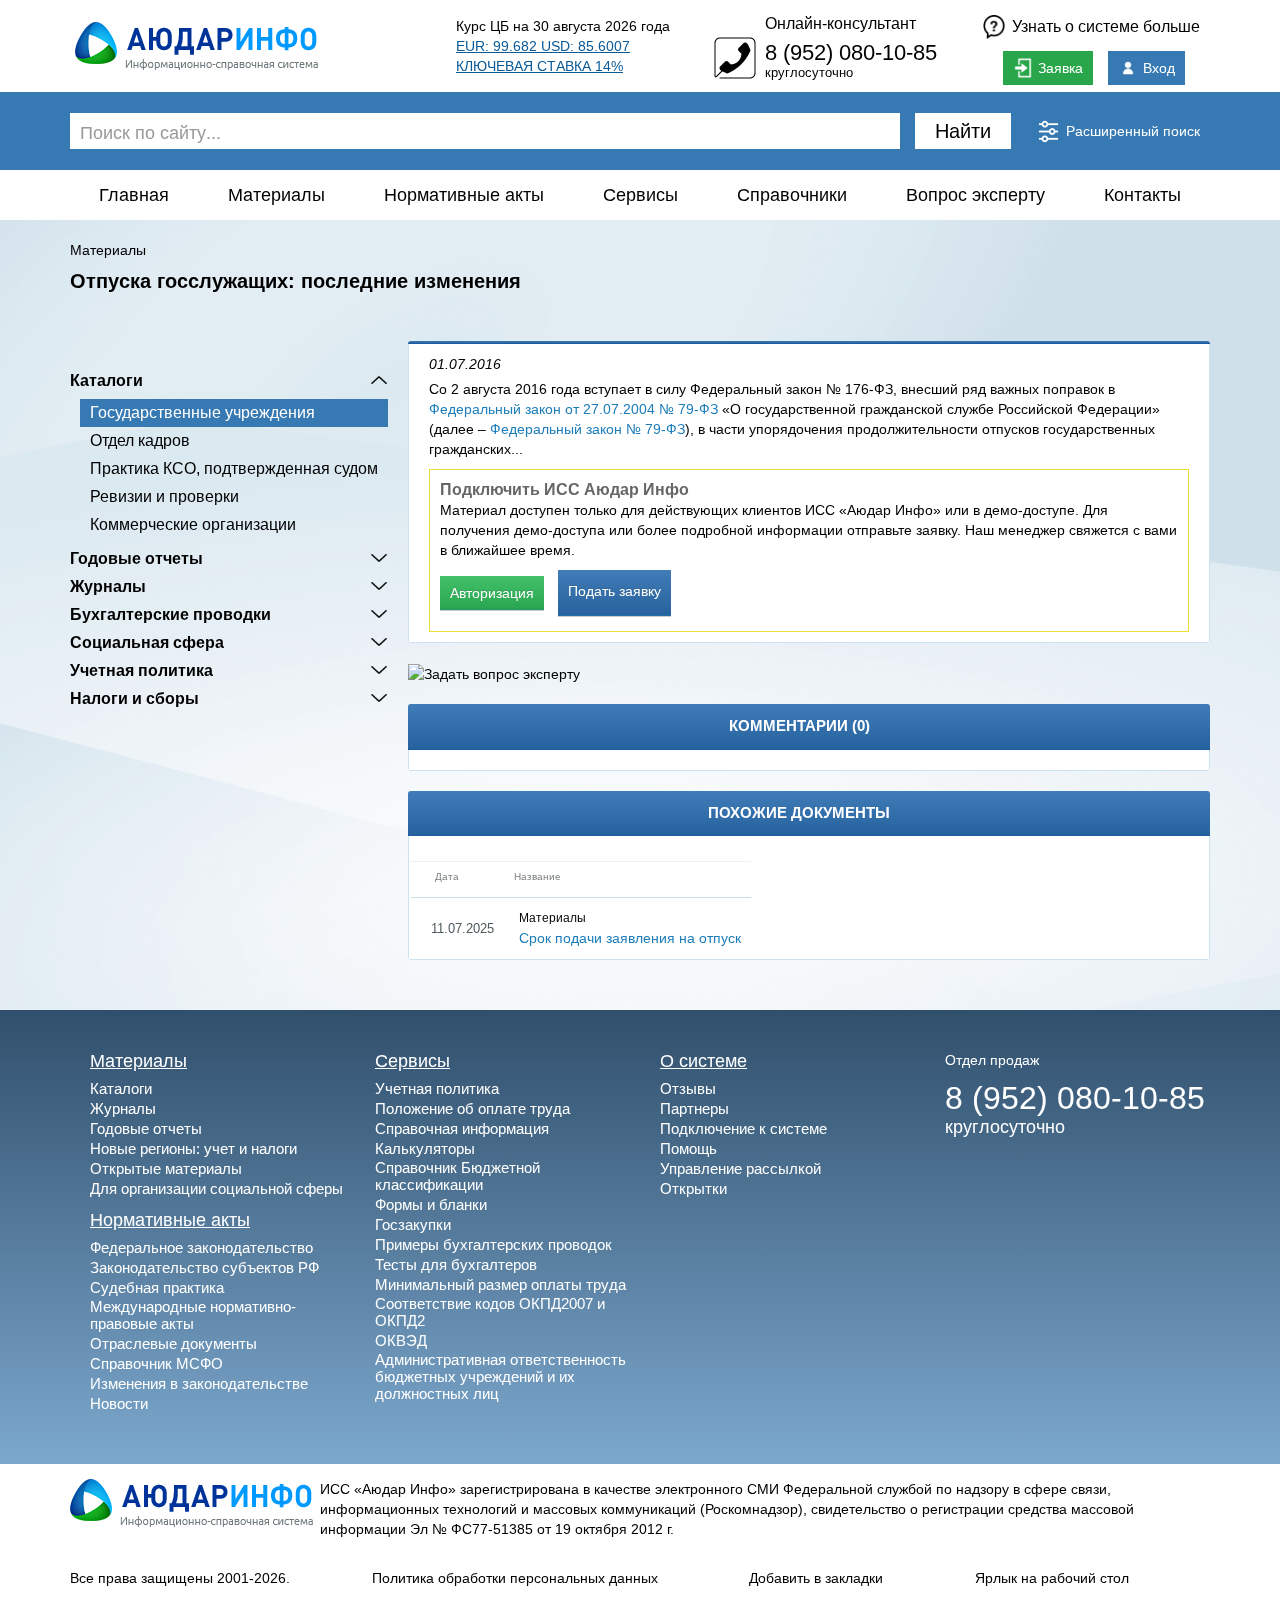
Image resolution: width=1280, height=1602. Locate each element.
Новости (119, 1403)
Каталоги (106, 380)
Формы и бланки (431, 1204)
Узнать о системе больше (1106, 26)
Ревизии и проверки (164, 496)
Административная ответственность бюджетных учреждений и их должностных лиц (500, 1376)
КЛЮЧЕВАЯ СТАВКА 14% (539, 66)
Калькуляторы (425, 1148)
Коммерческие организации (193, 524)
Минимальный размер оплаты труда (500, 1284)
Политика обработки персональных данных (515, 1578)
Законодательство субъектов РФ (204, 1267)
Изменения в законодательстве (199, 1383)
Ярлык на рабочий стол (1052, 1578)
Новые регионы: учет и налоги (193, 1148)
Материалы (276, 195)
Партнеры (694, 1108)
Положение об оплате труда (472, 1108)
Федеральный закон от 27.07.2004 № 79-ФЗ (573, 409)
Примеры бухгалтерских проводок (493, 1244)
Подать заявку (614, 591)
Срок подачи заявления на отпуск (630, 938)
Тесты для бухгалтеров (456, 1264)
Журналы (108, 586)
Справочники (792, 195)
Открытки (693, 1188)
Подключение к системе (743, 1128)
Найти (963, 131)
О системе (703, 1061)
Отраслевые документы (173, 1343)
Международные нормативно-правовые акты (193, 1315)
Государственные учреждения (202, 412)
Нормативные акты (464, 195)
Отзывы (688, 1088)
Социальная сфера (147, 642)
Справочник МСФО (156, 1363)
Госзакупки (413, 1224)
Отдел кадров (140, 440)
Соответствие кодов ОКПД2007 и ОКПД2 (490, 1312)
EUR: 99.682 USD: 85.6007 (543, 46)
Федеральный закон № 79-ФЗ (587, 429)
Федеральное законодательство (201, 1247)
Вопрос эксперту (975, 195)
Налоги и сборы (134, 698)
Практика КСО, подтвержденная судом (234, 468)
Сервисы (640, 195)
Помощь (688, 1148)
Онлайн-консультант (840, 23)
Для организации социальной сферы (216, 1188)
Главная (134, 195)
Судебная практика (157, 1287)
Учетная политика (141, 670)
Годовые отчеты (136, 558)
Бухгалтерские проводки (170, 614)
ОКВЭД (401, 1340)
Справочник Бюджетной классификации (457, 1176)
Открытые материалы (166, 1168)
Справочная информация (462, 1128)
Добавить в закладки (816, 1578)
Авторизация (492, 593)
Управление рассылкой (740, 1168)
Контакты (1142, 195)
